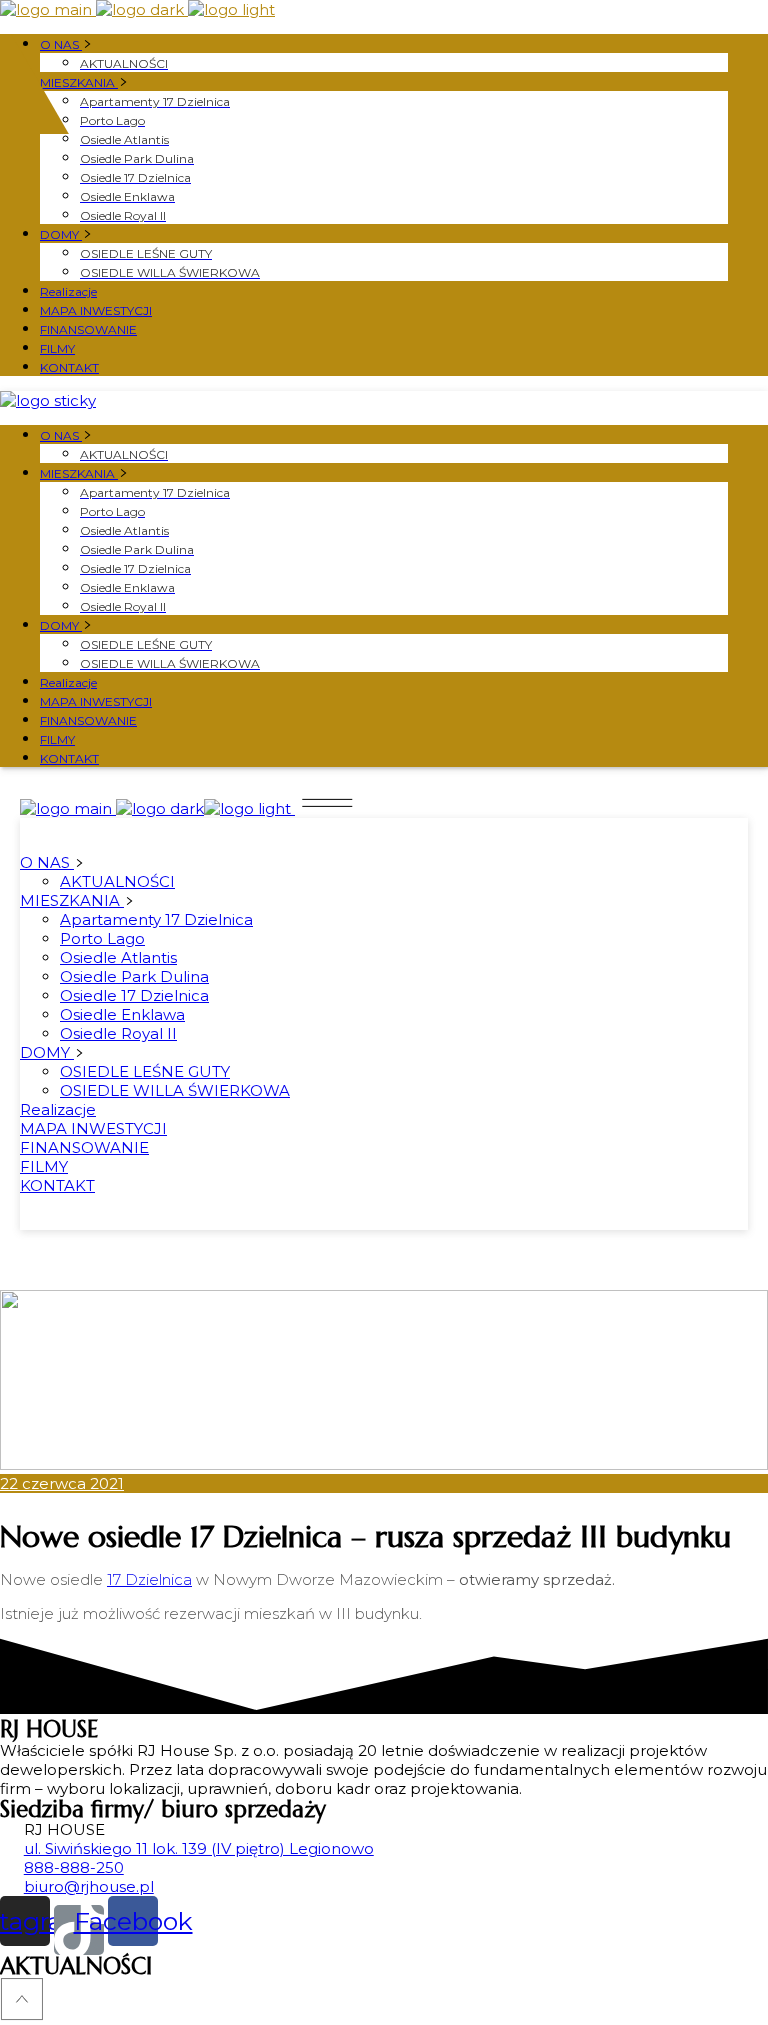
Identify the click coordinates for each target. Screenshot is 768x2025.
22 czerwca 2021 (62, 1483)
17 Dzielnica (149, 1579)
